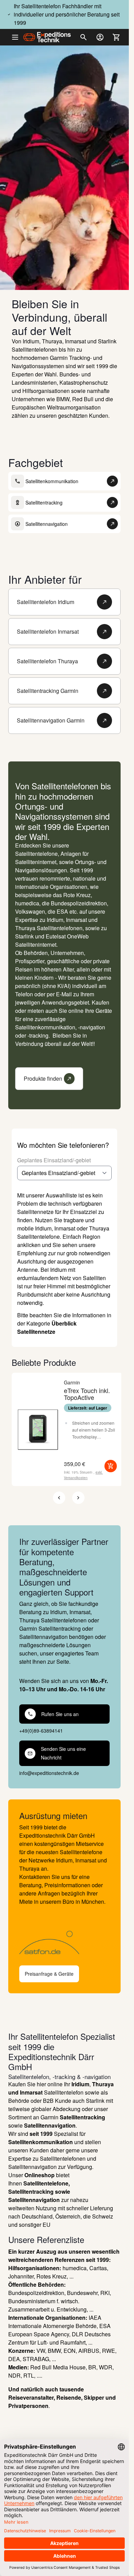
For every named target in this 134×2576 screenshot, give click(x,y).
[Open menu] (18, 37)
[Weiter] (78, 1498)
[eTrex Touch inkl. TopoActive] (38, 1430)
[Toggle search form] (83, 37)
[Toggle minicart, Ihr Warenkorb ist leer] (116, 37)
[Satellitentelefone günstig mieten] (64, 1943)
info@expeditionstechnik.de (49, 1773)
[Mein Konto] (100, 37)
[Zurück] (59, 1498)
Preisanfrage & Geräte (49, 1974)
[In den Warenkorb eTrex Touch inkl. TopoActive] (111, 1466)
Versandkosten (76, 1478)
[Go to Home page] (47, 37)
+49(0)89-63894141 (41, 1731)
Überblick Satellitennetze (47, 1327)
